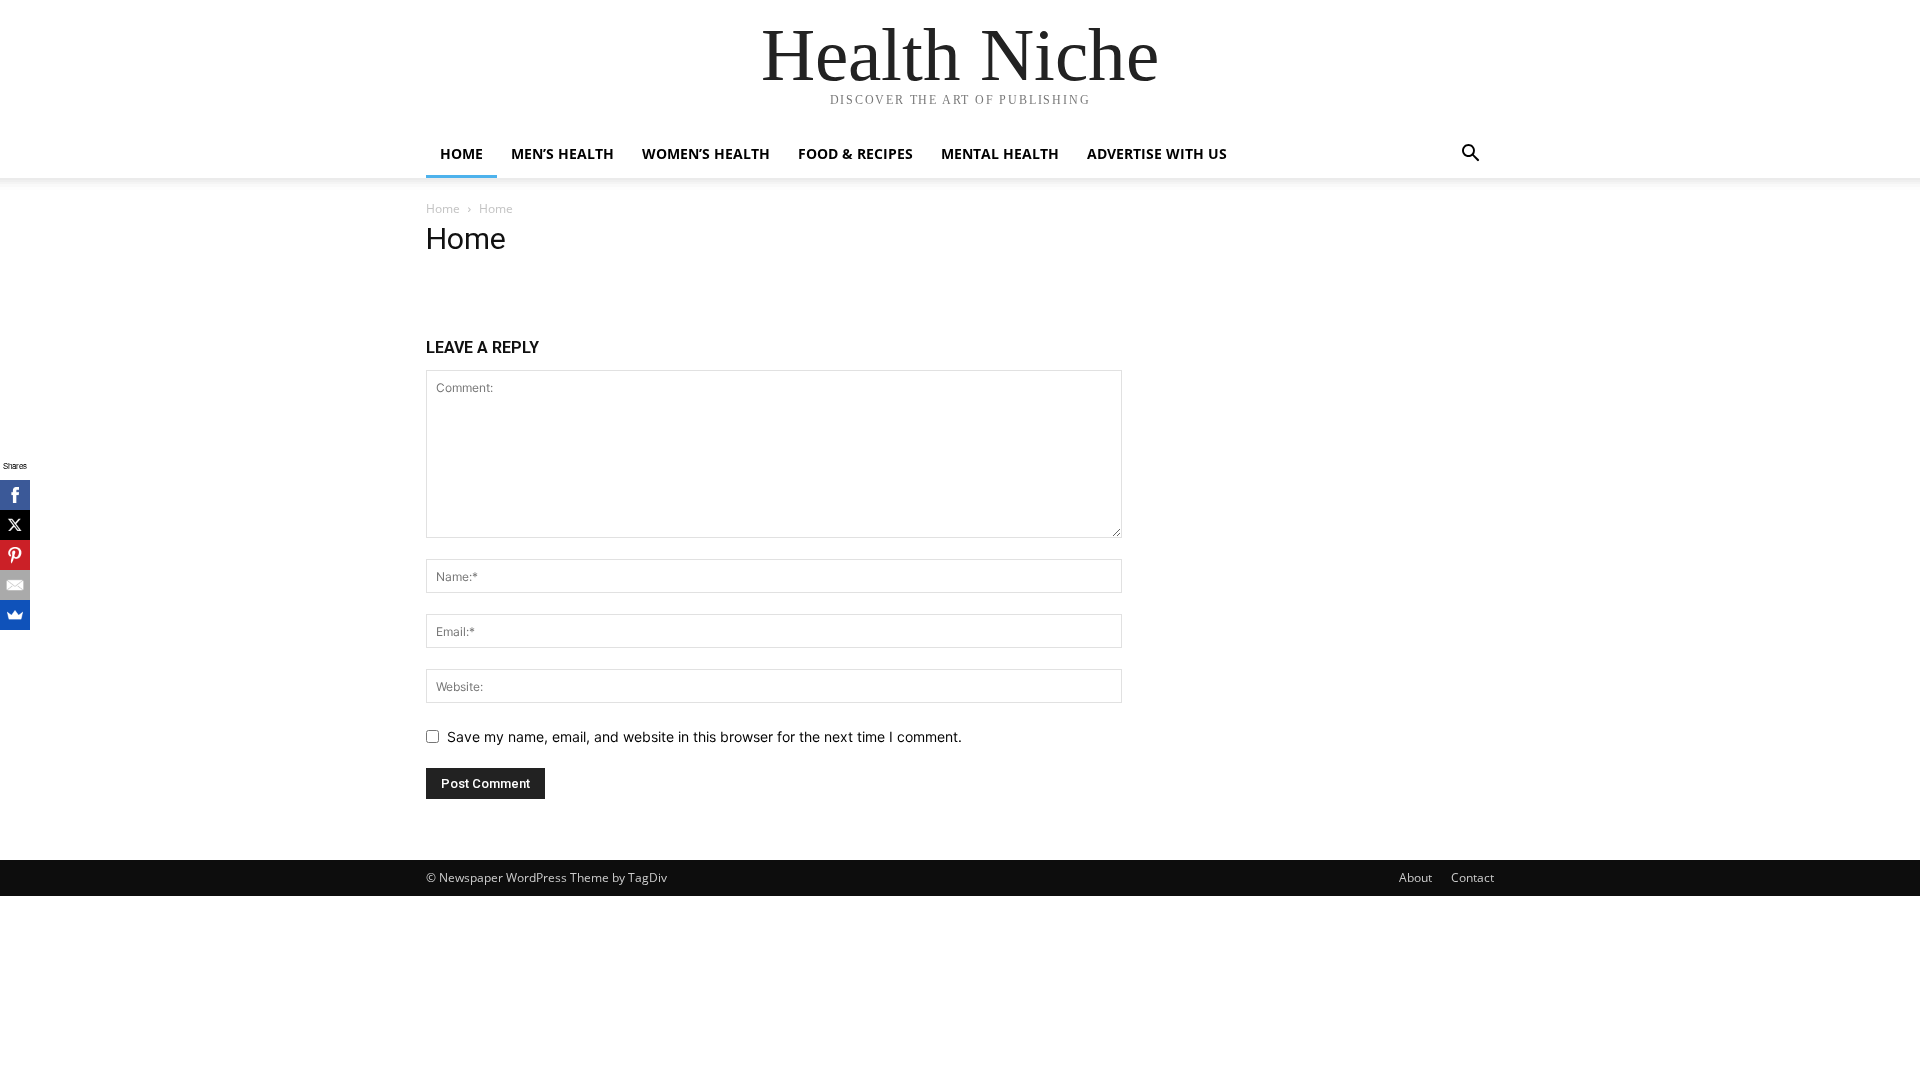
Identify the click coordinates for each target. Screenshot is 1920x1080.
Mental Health (1000, 153)
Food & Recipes (855, 153)
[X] (15, 525)
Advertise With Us (1157, 153)
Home (461, 153)
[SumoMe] (15, 615)
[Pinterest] (15, 555)
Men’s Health (562, 153)
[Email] (15, 585)
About (1415, 877)
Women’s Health (706, 153)
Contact (1472, 877)
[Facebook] (15, 495)
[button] (1470, 155)
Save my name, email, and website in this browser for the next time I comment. (704, 736)
